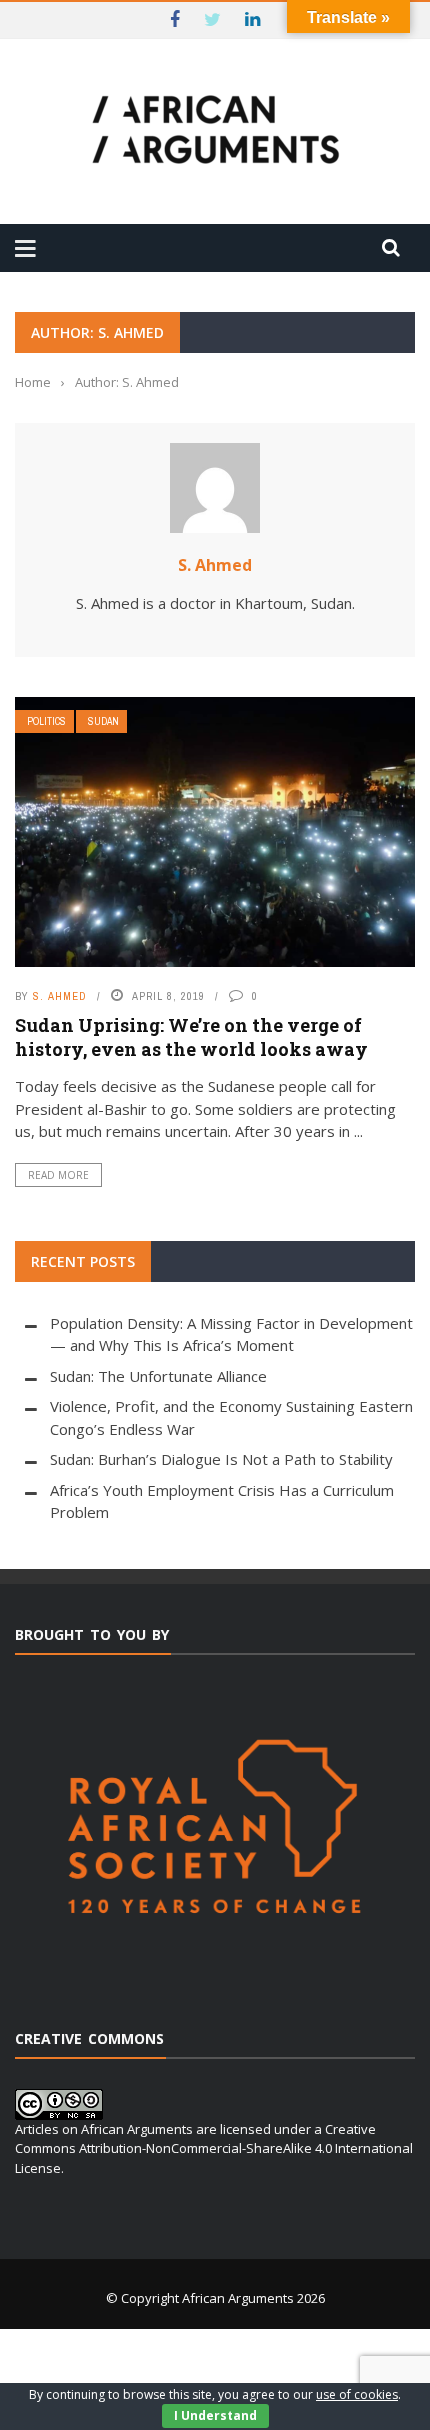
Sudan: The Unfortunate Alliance (158, 1376)
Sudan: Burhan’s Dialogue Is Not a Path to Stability (221, 1459)
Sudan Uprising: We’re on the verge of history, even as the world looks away (191, 1036)
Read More (58, 1175)
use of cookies (357, 2394)
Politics (46, 721)
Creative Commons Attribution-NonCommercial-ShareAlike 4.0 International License (214, 2148)
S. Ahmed (215, 565)
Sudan (103, 721)
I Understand (215, 2415)
